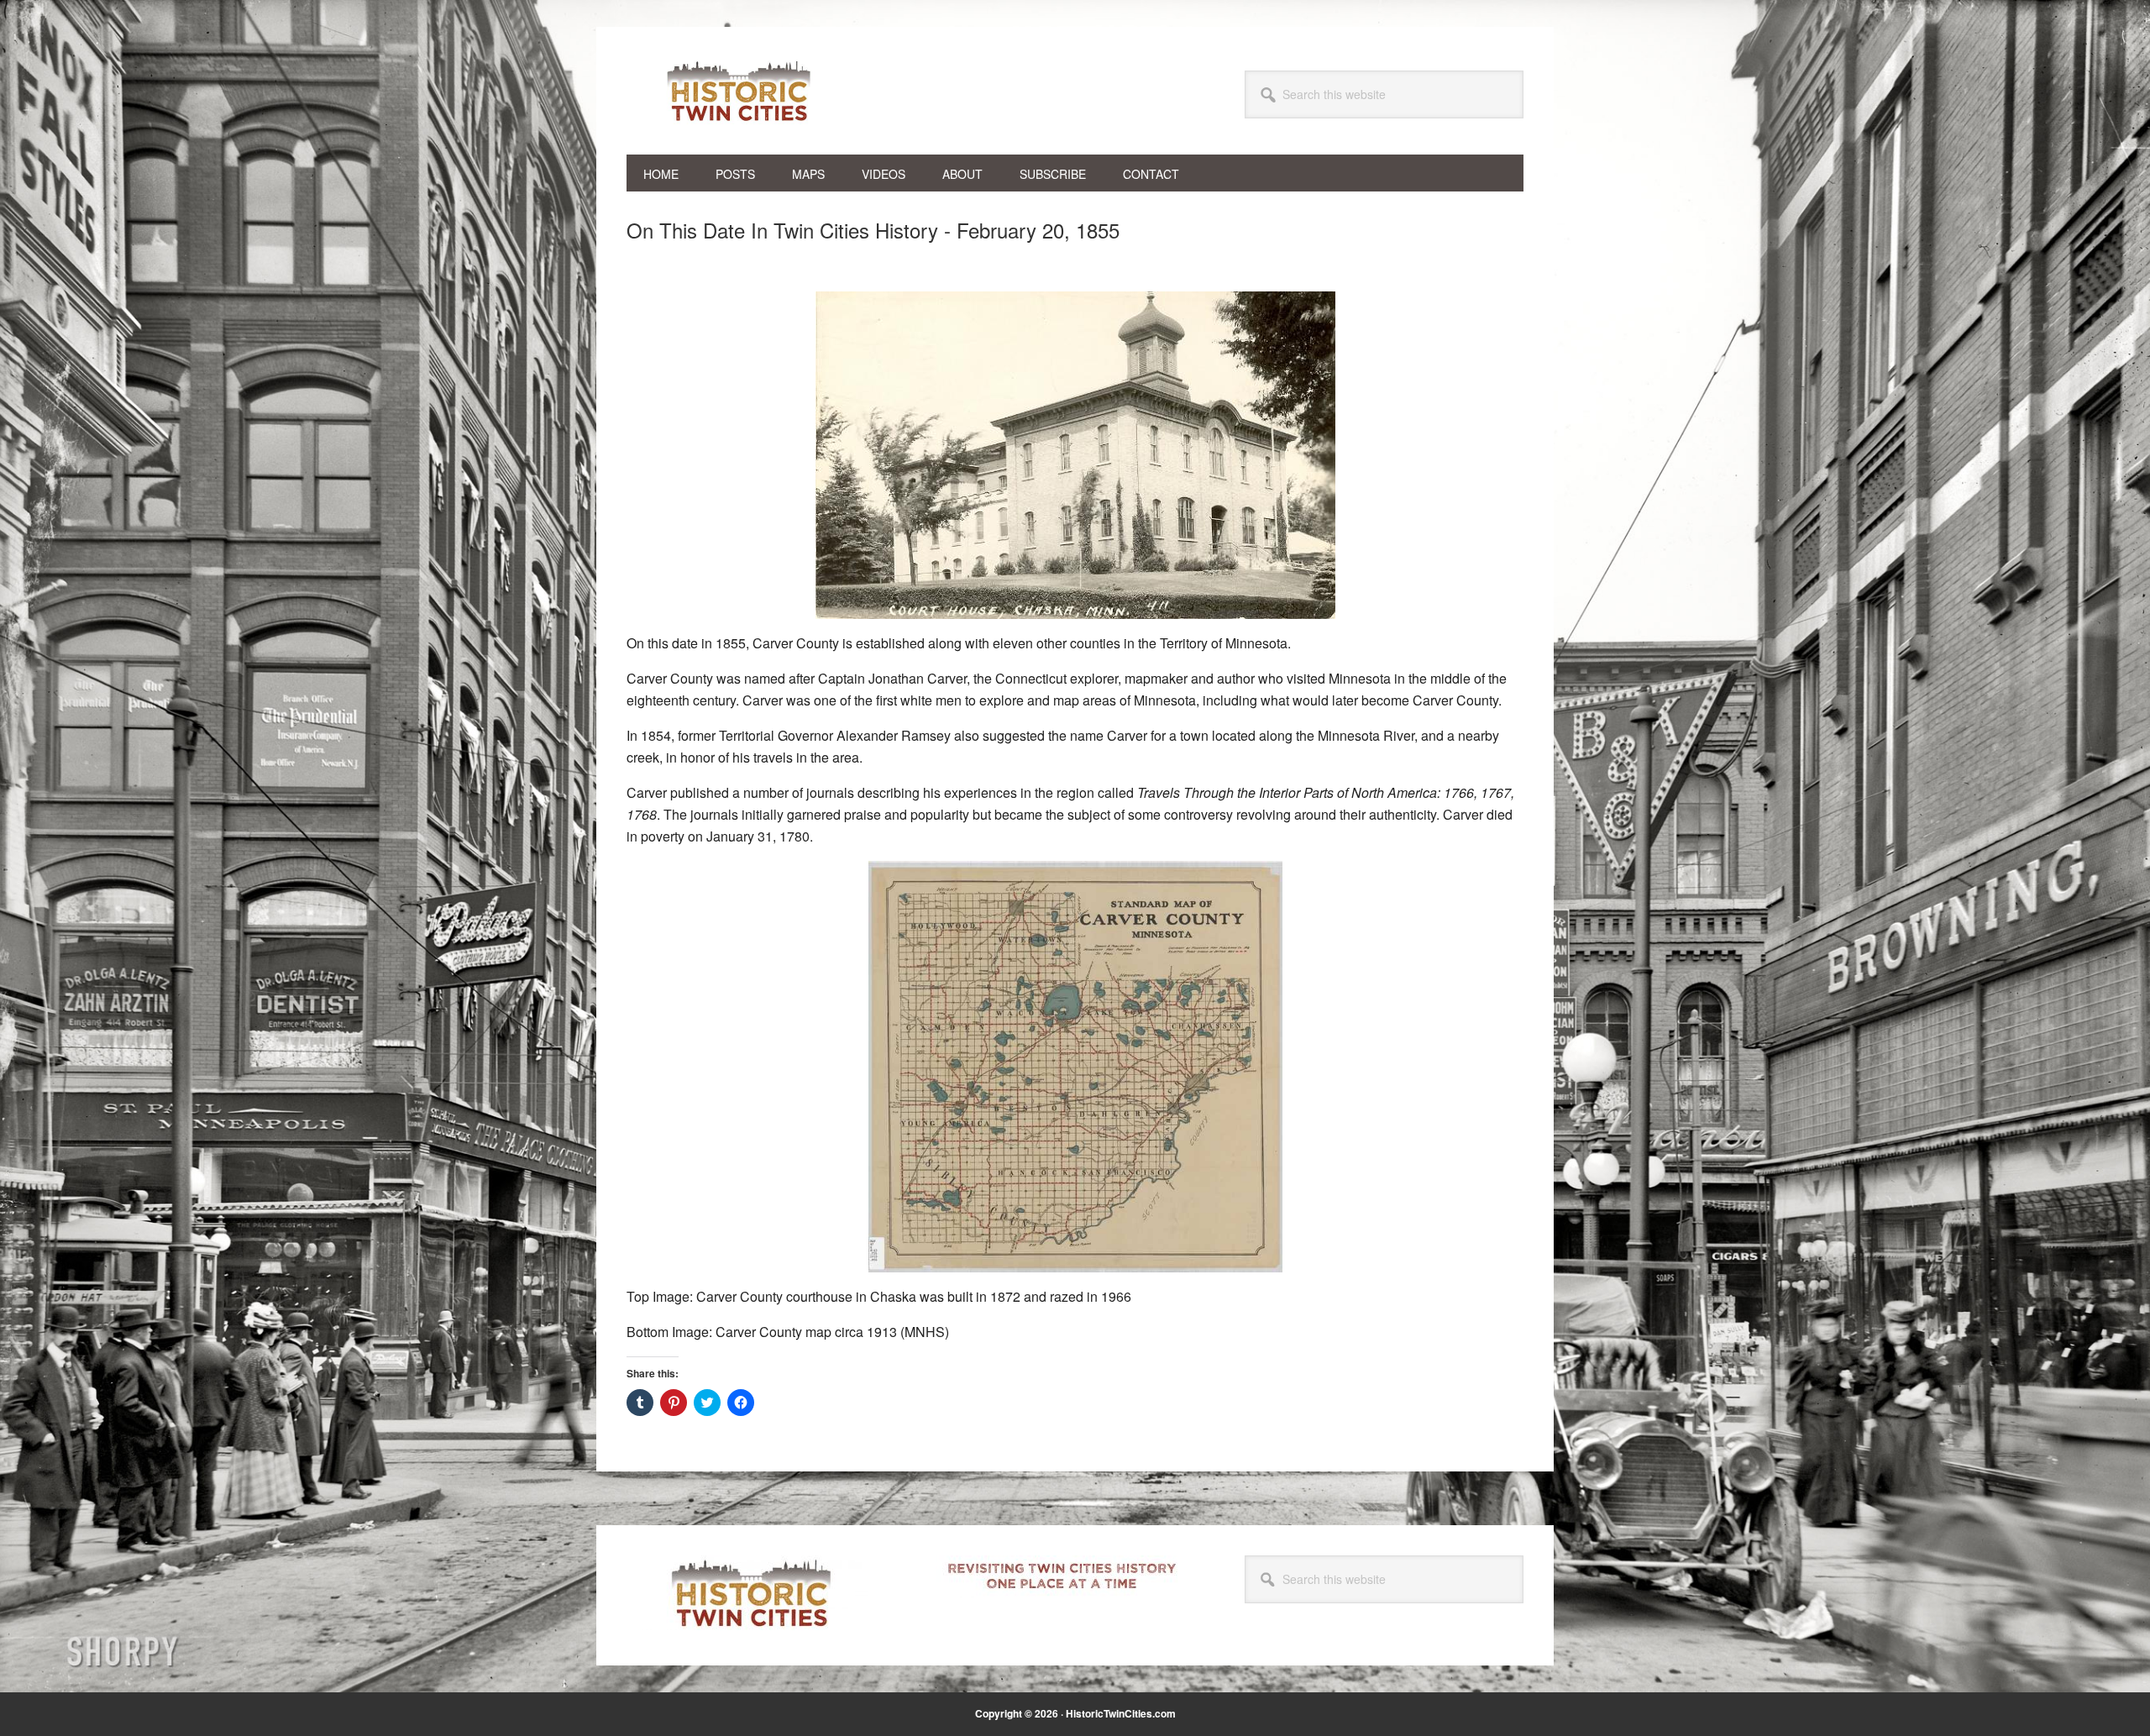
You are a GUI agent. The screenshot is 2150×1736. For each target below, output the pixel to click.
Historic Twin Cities (740, 91)
